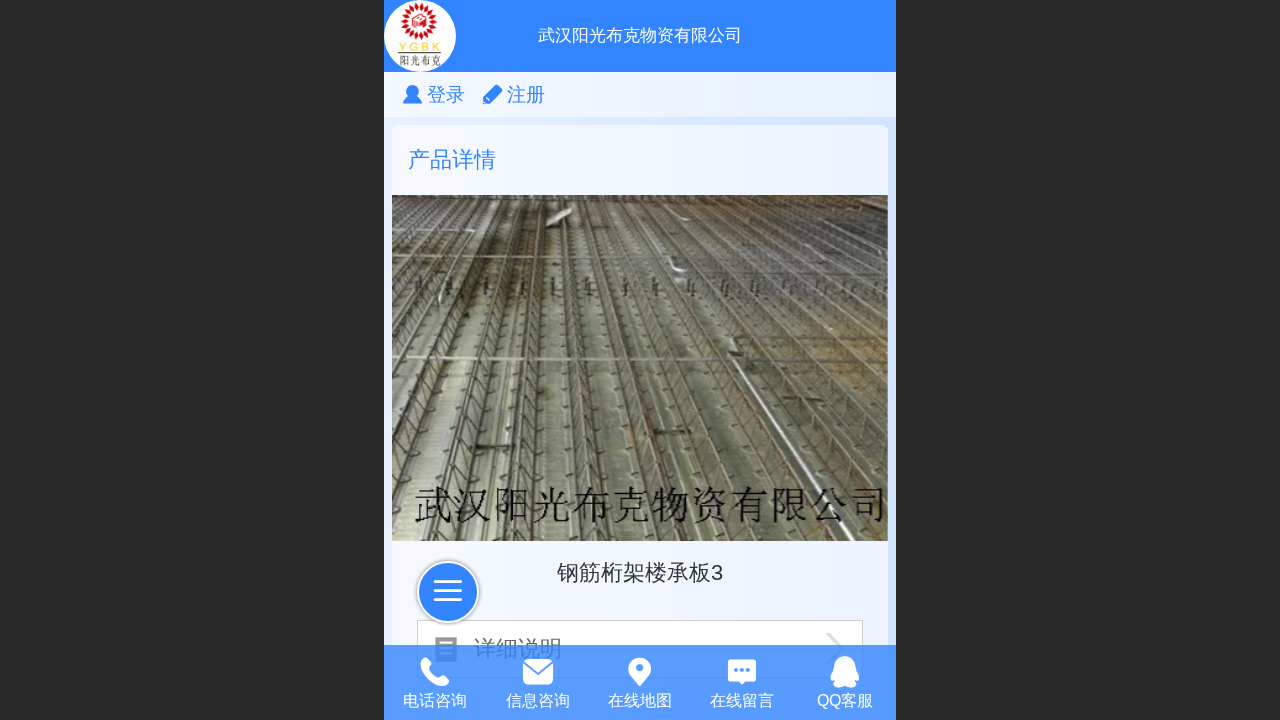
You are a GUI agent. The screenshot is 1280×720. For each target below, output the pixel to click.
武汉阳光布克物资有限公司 (640, 35)
